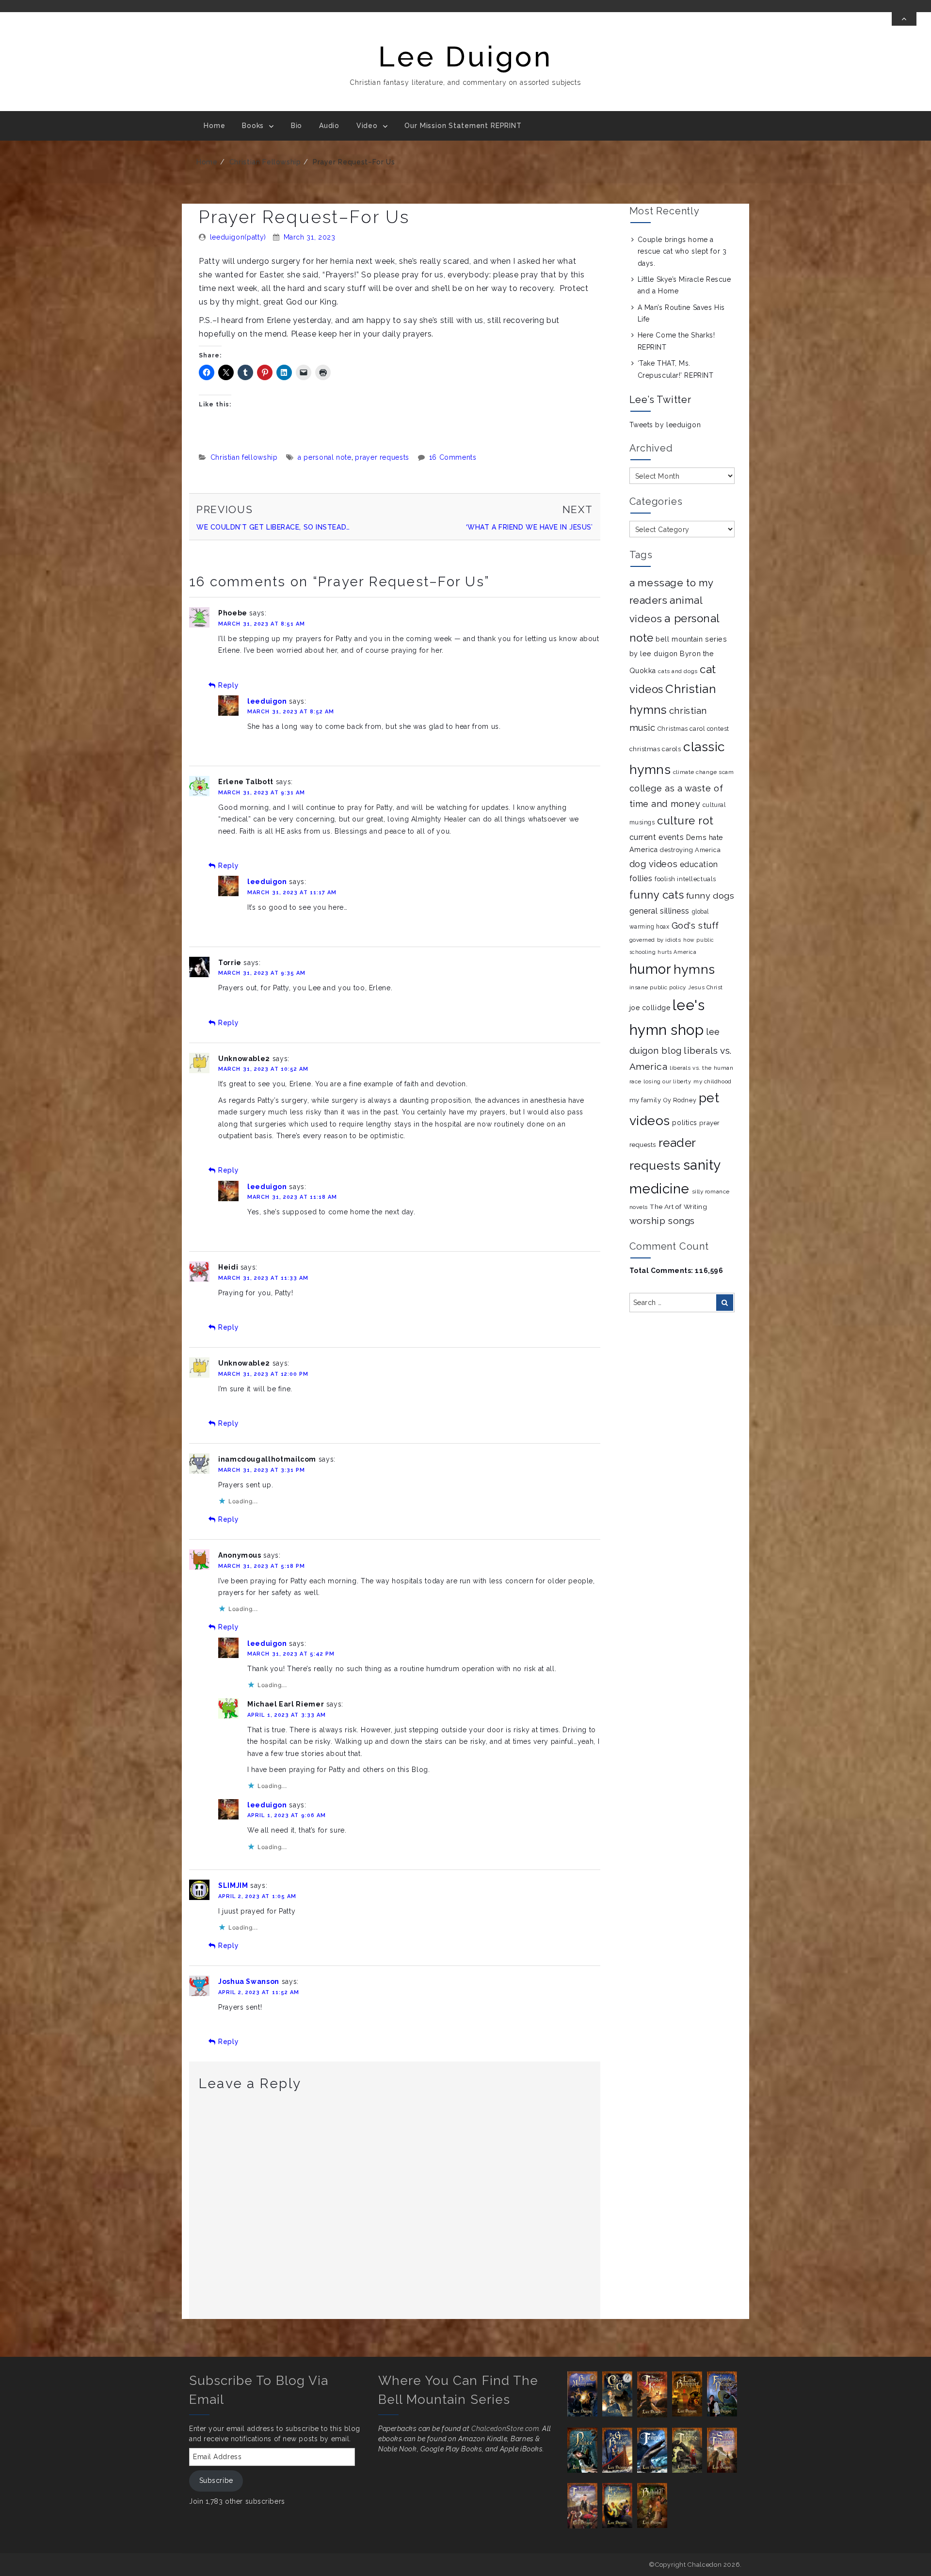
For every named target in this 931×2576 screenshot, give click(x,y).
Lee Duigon (465, 56)
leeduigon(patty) (238, 237)
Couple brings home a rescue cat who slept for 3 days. (682, 251)
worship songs (662, 1221)
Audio (329, 126)
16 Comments (453, 457)
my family (645, 1100)
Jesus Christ (706, 987)
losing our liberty (667, 1082)
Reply (228, 685)
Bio (297, 126)
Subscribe (216, 2480)
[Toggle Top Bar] (904, 19)
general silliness (660, 911)
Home (214, 126)
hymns (694, 969)
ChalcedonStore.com (505, 2429)
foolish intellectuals (685, 879)
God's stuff (695, 926)
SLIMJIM (233, 1885)
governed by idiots (655, 940)
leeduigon (267, 701)
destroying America (690, 850)
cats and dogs (678, 671)
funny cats (657, 895)
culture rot (685, 821)
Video (367, 126)
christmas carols (655, 749)
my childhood (713, 1081)
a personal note (325, 457)
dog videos (654, 864)
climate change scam (704, 772)
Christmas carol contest (693, 729)
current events (657, 837)
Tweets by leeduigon (665, 425)
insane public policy (658, 987)
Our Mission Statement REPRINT (463, 126)
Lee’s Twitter (660, 400)
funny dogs (710, 895)
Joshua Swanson (249, 1981)
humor (650, 969)
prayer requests (382, 457)
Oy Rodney (680, 1100)
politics (684, 1123)
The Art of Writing (678, 1207)
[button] (585, 2394)
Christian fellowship (265, 162)
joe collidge (650, 1008)
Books (253, 126)
